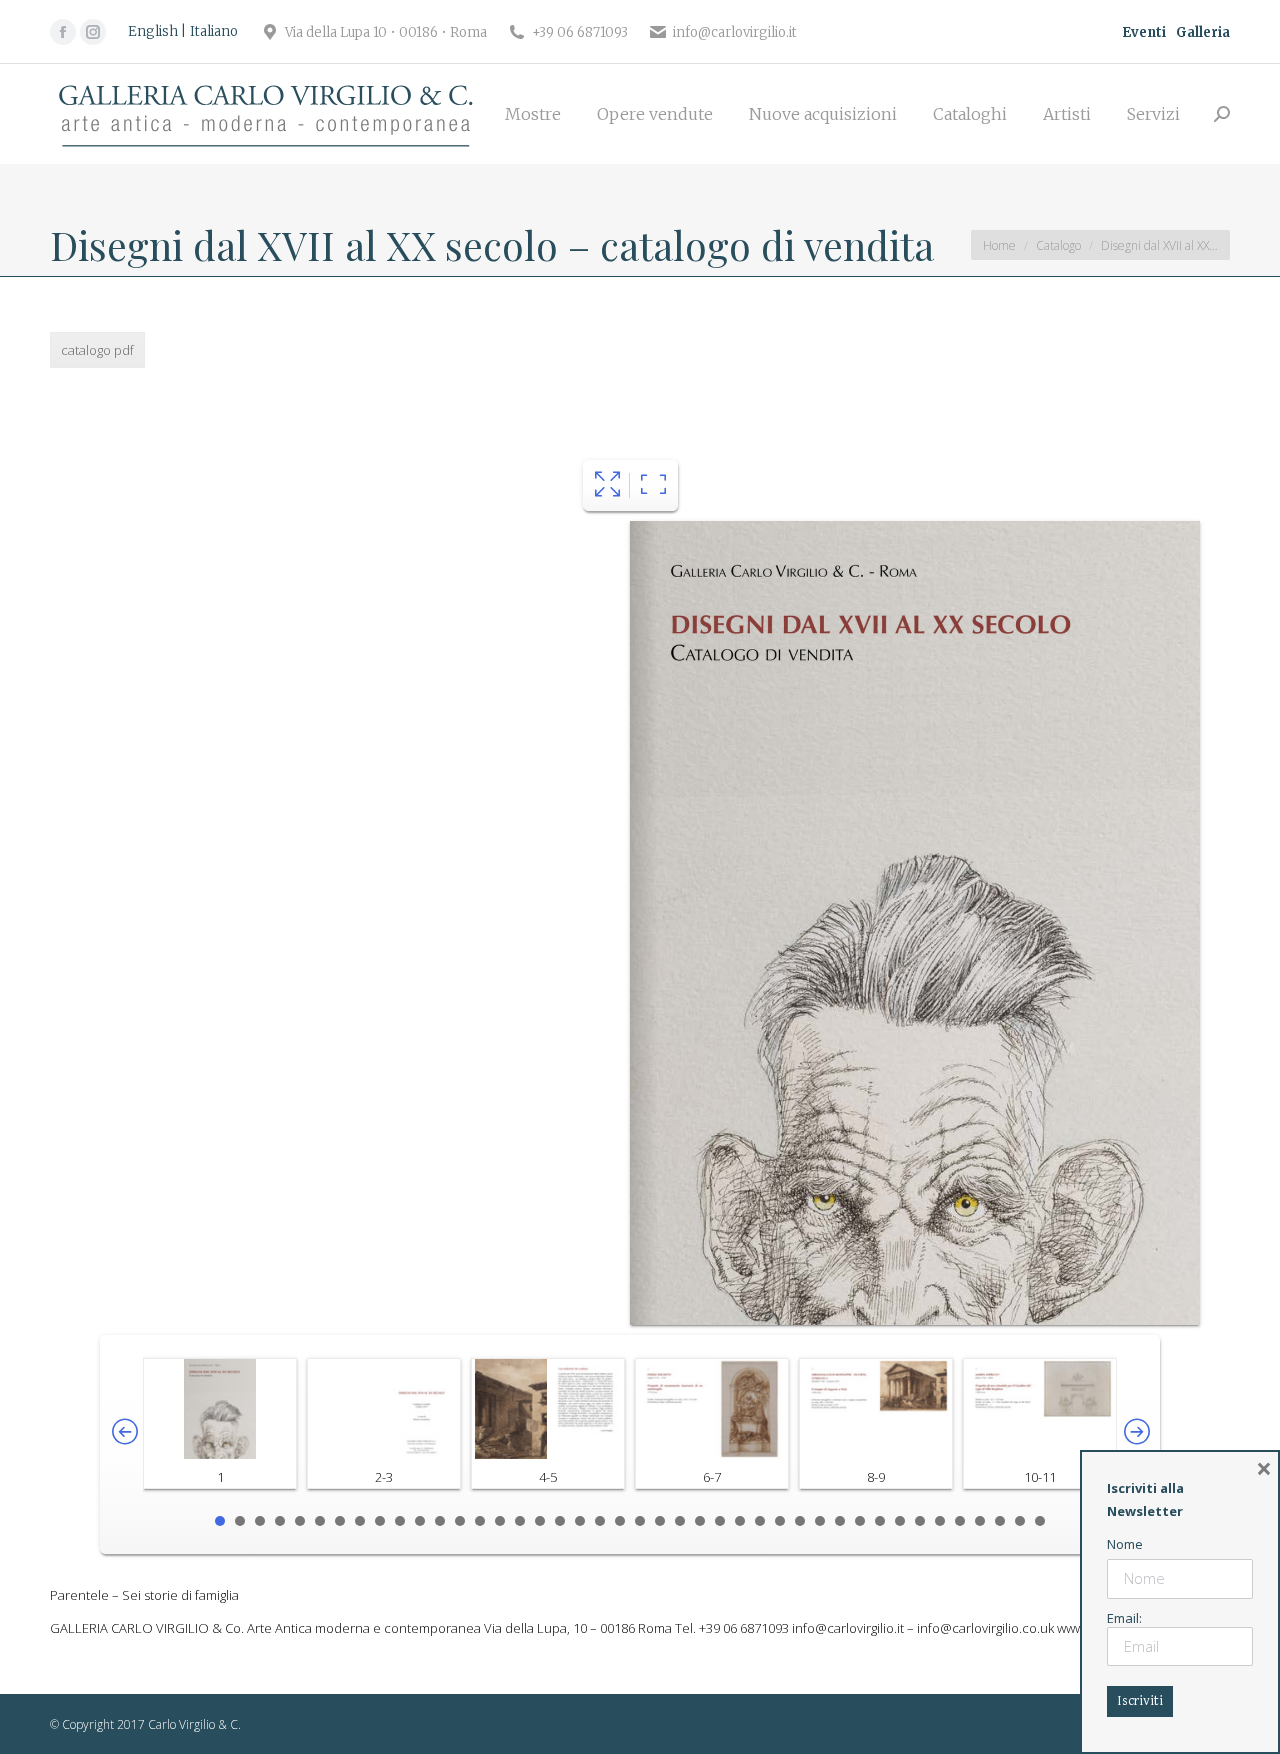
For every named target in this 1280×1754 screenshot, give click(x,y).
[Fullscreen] (607, 485)
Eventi (1144, 32)
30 (800, 1521)
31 (820, 1521)
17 (540, 1521)
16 (520, 1521)
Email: (1124, 1618)
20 (600, 1521)
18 (560, 1521)
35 (900, 1521)
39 (980, 1521)
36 (920, 1521)
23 (660, 1521)
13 (460, 1521)
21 (620, 1521)
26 (720, 1521)
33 (860, 1521)
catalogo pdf (97, 350)
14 (480, 1521)
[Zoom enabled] (653, 485)
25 (700, 1521)
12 (440, 1521)
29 (780, 1521)
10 (400, 1521)
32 (840, 1521)
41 (1020, 1521)
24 (680, 1521)
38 (960, 1521)
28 (760, 1521)
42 (1040, 1521)
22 (640, 1521)
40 (1000, 1521)
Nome (1125, 1544)
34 (880, 1521)
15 (500, 1521)
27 (740, 1521)
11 (420, 1521)
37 (940, 1521)
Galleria (1203, 32)
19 (580, 1521)
